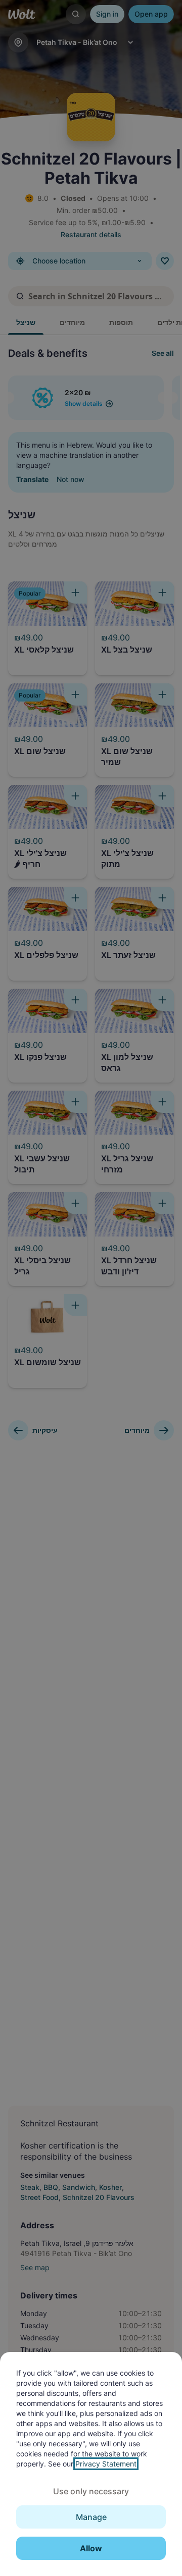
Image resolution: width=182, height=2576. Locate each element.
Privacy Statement (106, 2464)
